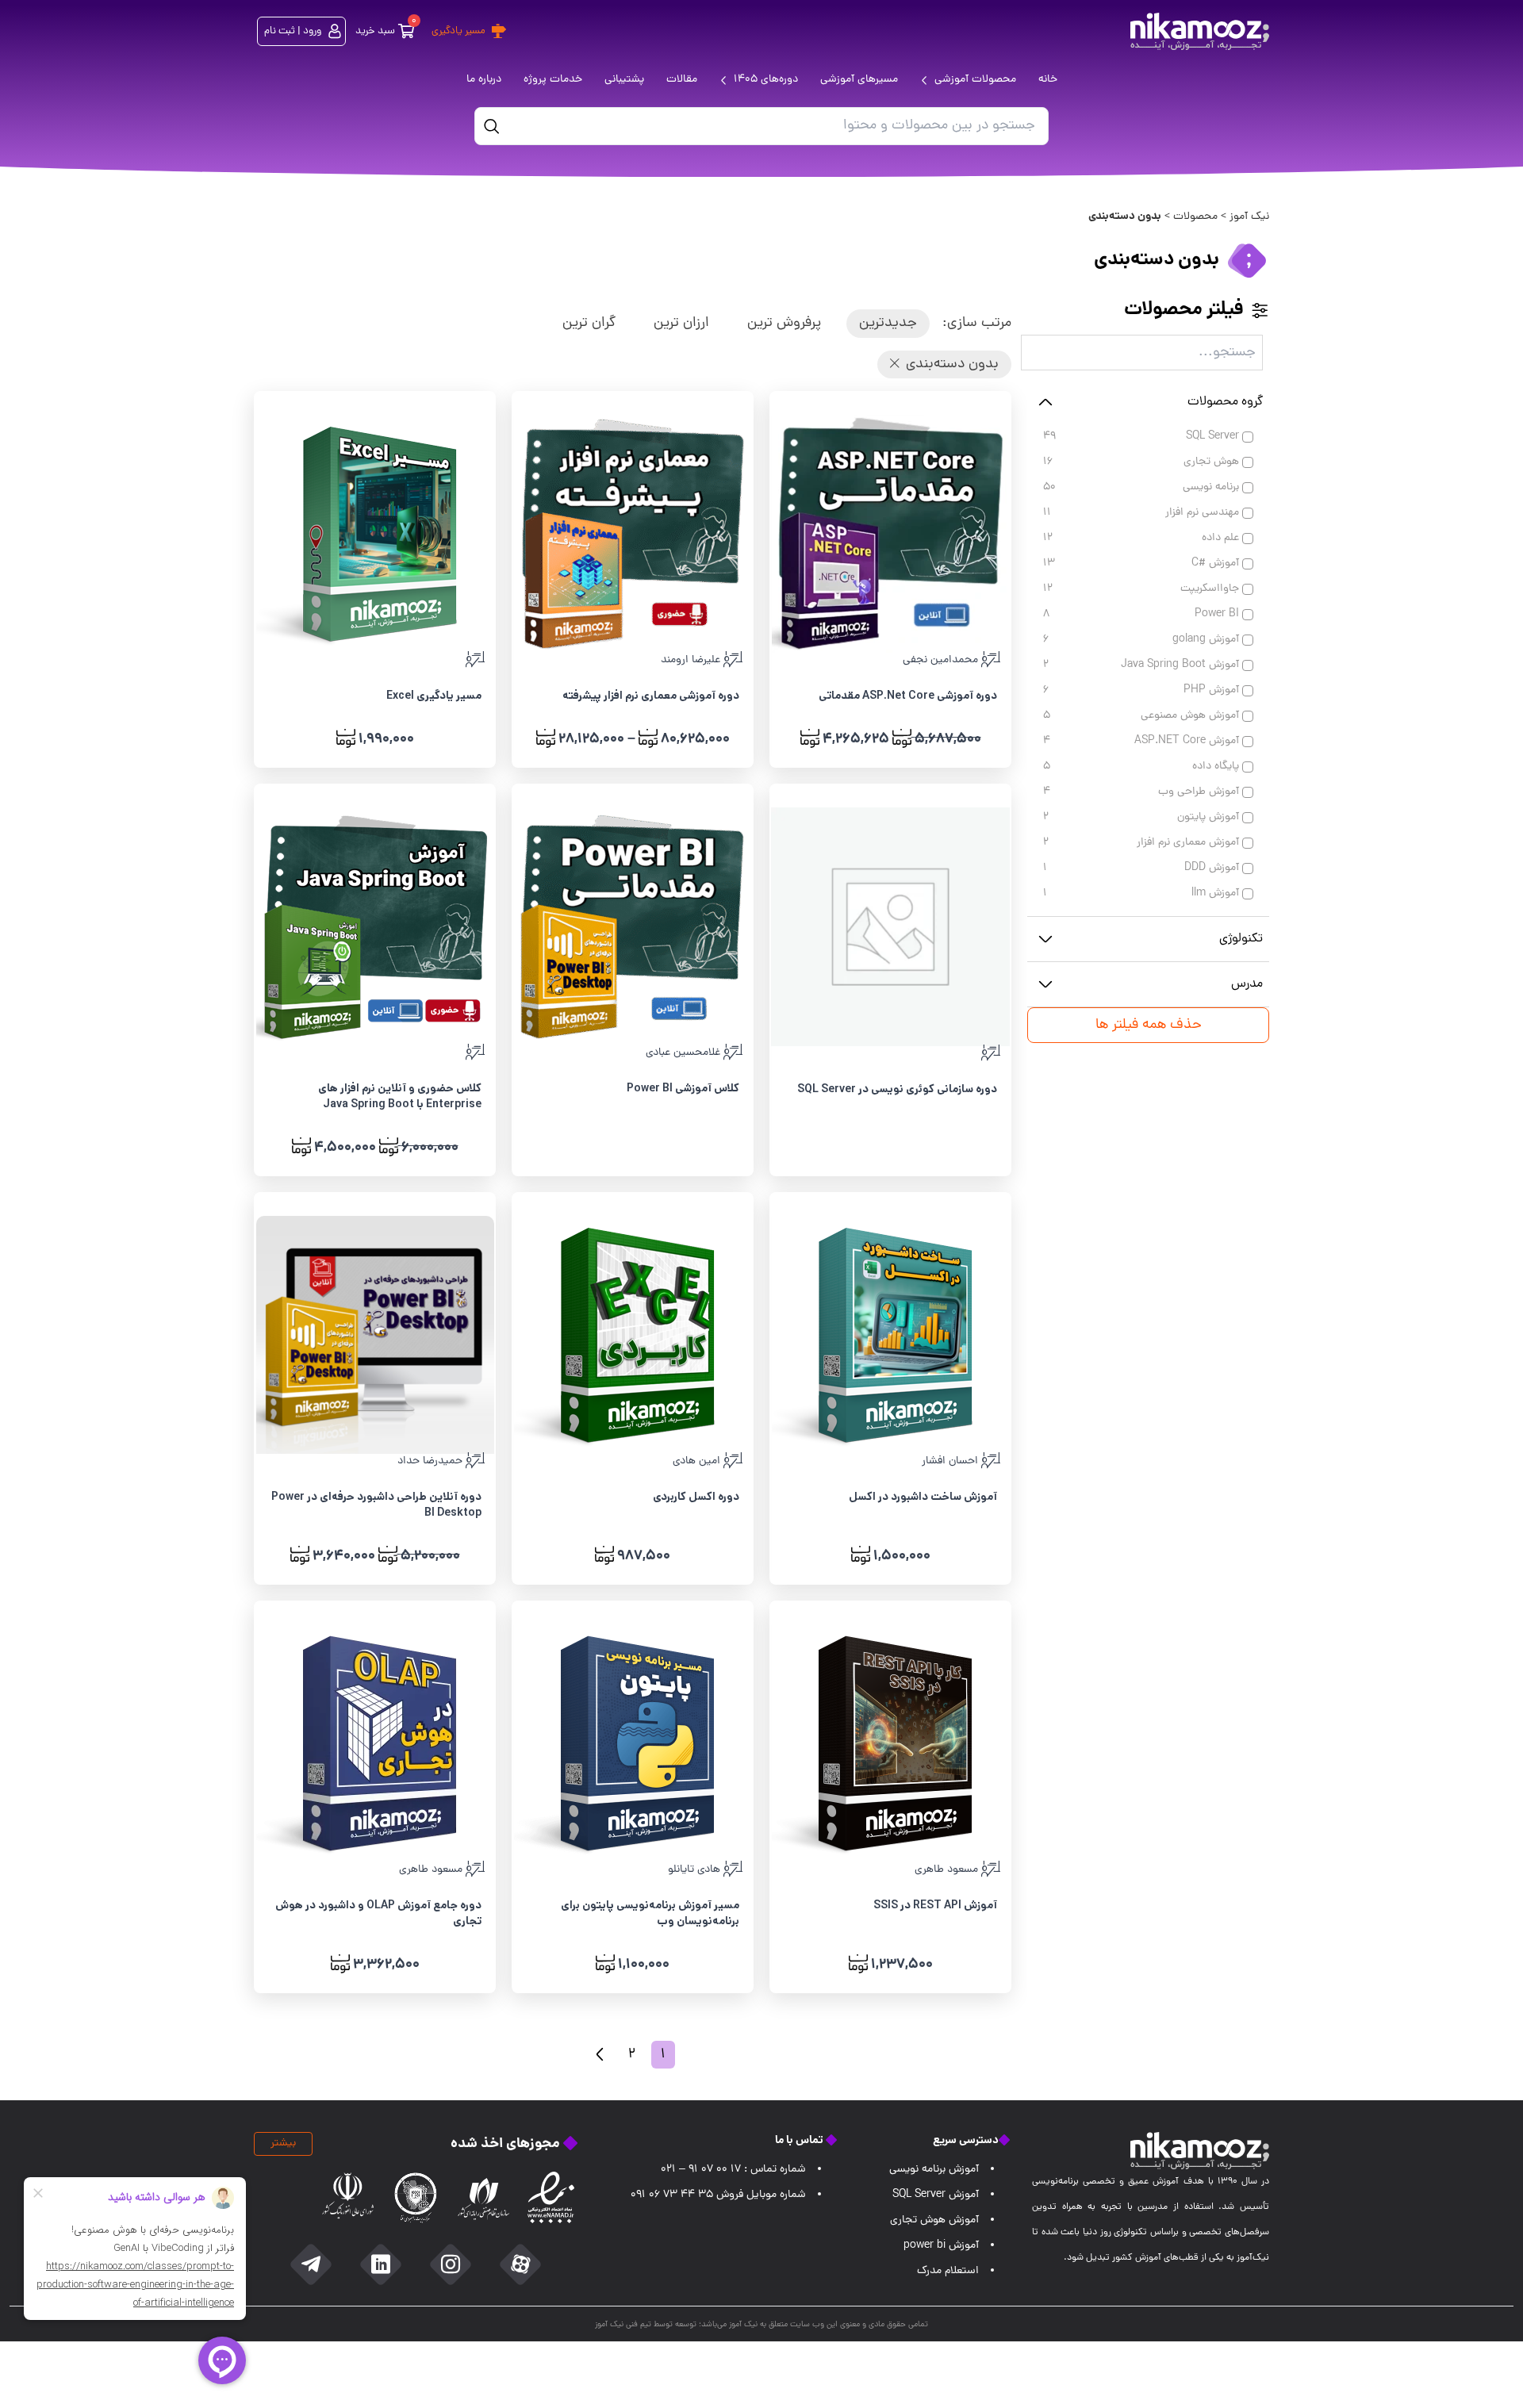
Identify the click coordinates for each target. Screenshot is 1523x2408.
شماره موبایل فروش (718, 2195)
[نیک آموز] (1200, 31)
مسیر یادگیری (458, 31)
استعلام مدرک (948, 2271)
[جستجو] (492, 126)
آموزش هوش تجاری (934, 2220)
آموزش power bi (941, 2246)
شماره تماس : (733, 2170)
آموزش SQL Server (936, 2195)
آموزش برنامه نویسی (934, 2170)
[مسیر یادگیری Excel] (375, 534)
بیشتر (283, 2143)
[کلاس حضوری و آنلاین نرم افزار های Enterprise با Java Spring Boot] (375, 926)
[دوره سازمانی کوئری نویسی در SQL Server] (890, 927)
